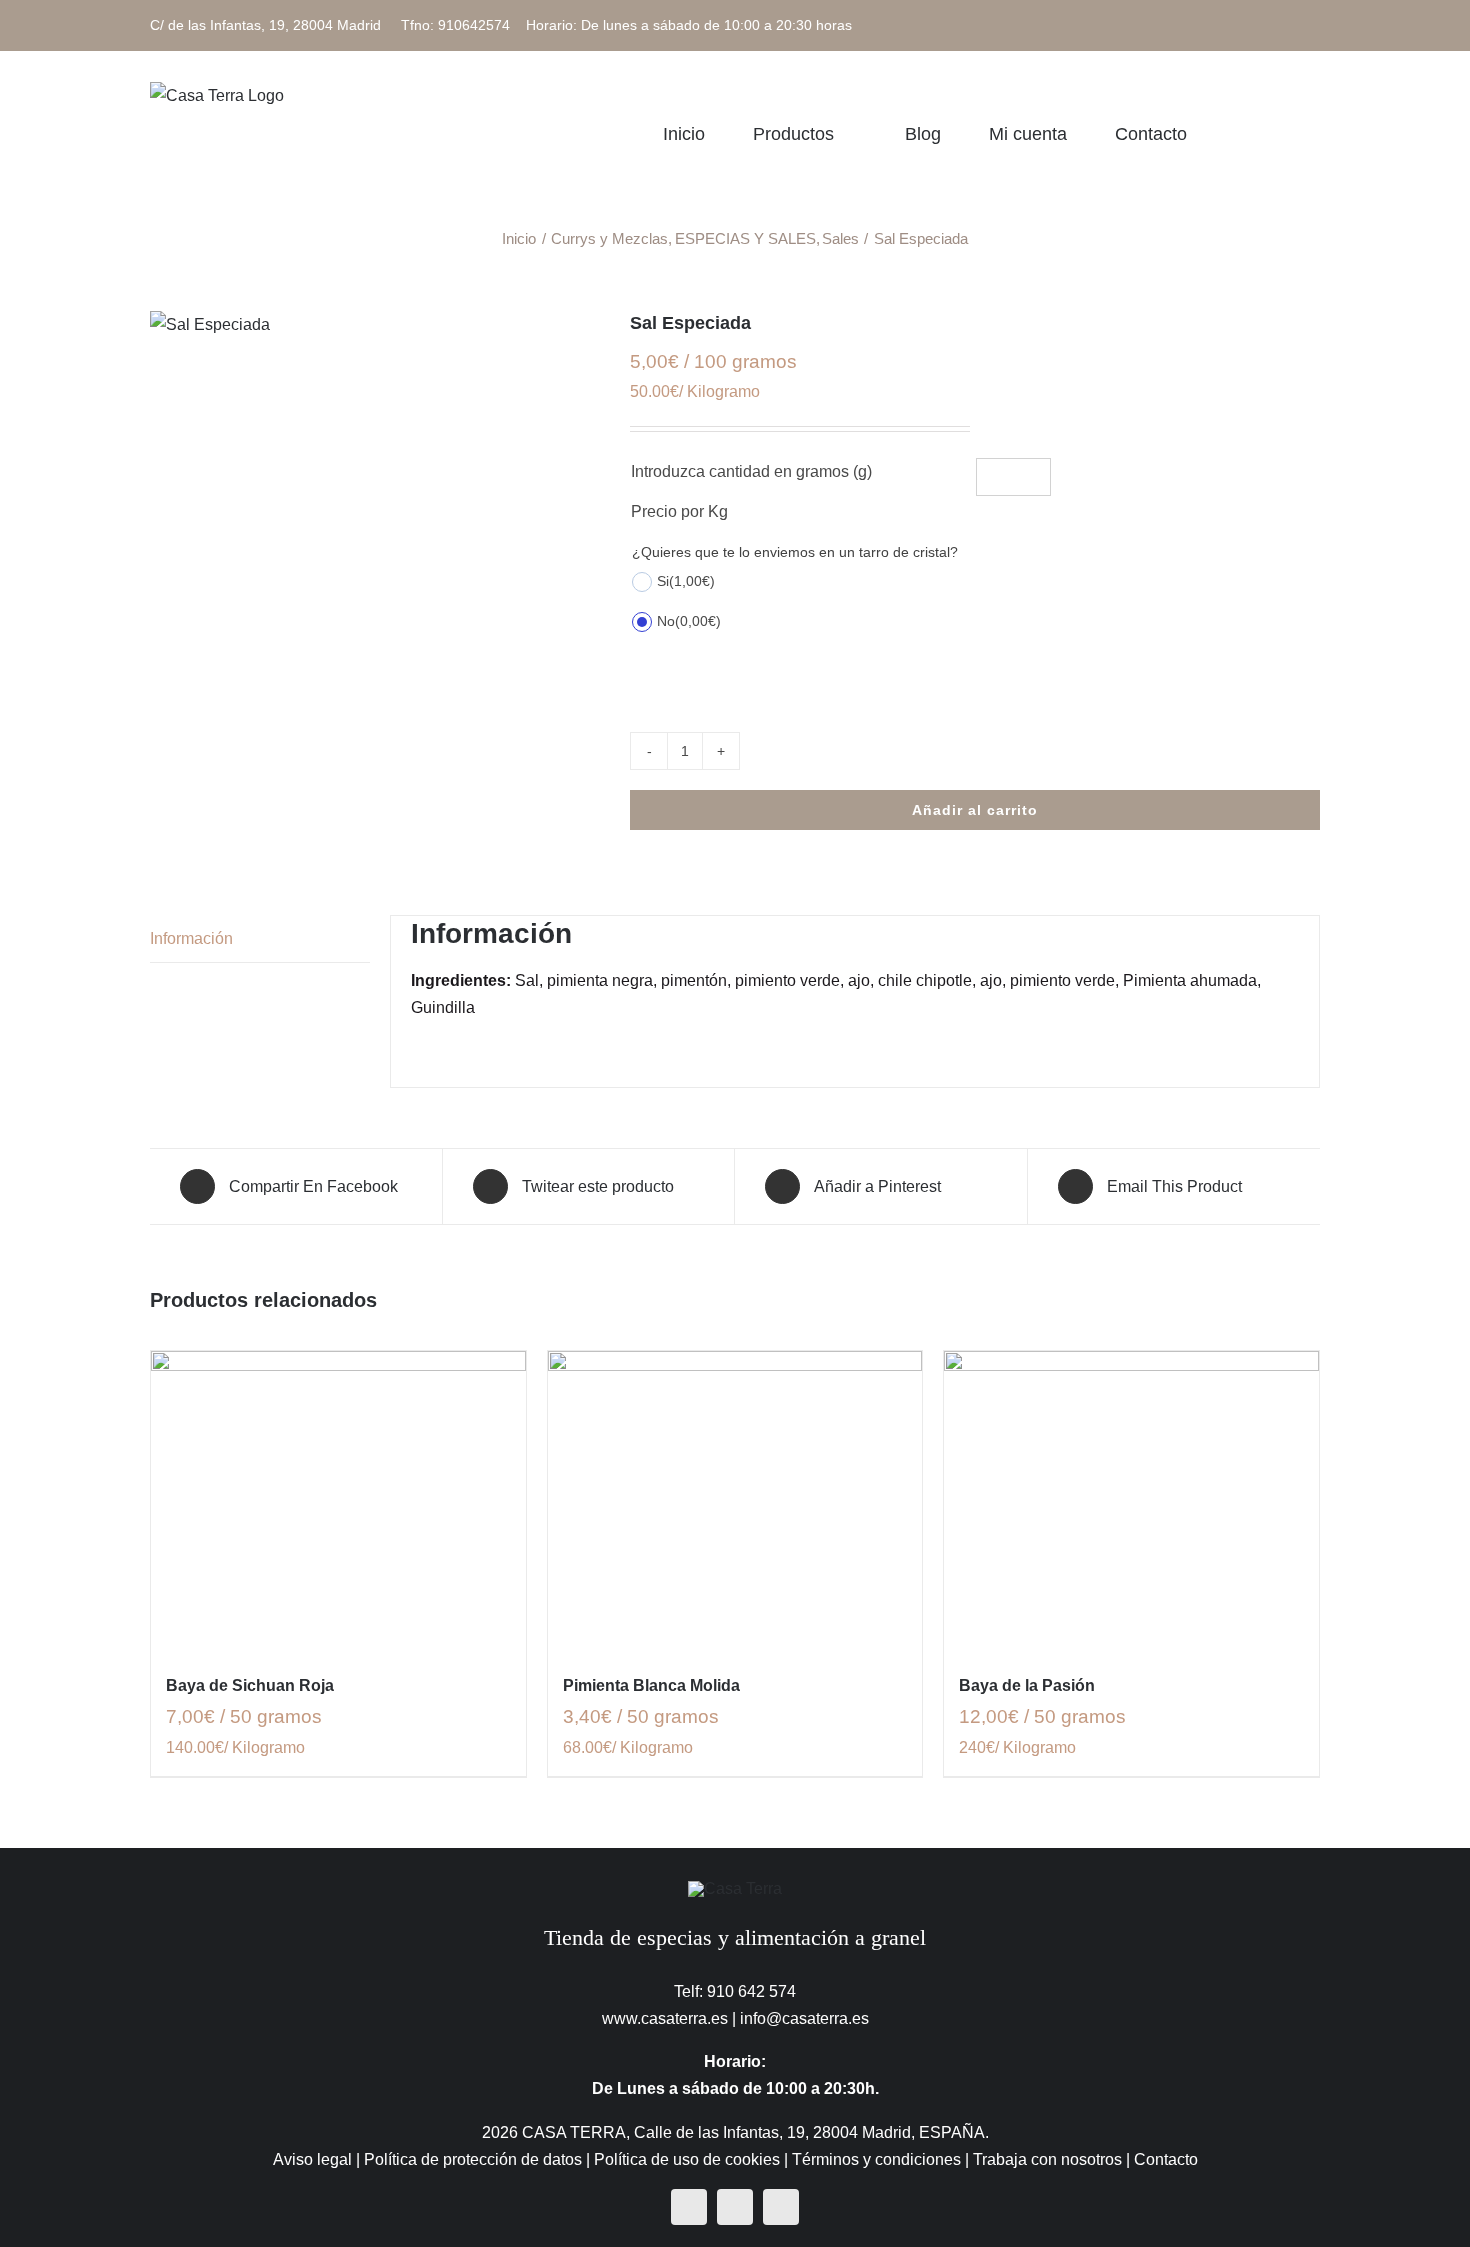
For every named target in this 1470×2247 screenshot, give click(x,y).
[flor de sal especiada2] (375, 324)
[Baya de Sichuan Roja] (338, 1501)
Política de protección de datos (473, 2159)
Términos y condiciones (876, 2159)
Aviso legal (312, 2159)
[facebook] (689, 2207)
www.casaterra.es (665, 2018)
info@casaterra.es (804, 2018)
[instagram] (735, 2207)
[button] (1313, 133)
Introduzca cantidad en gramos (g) (751, 471)
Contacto (1166, 2159)
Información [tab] (191, 938)
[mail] (781, 2207)
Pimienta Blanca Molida (651, 1685)
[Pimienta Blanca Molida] (735, 1501)
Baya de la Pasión (1027, 1685)
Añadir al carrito (975, 810)
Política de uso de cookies (687, 2159)
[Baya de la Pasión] (1131, 1501)
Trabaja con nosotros (1047, 2159)
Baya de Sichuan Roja (250, 1685)
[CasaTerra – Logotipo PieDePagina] (735, 1888)
